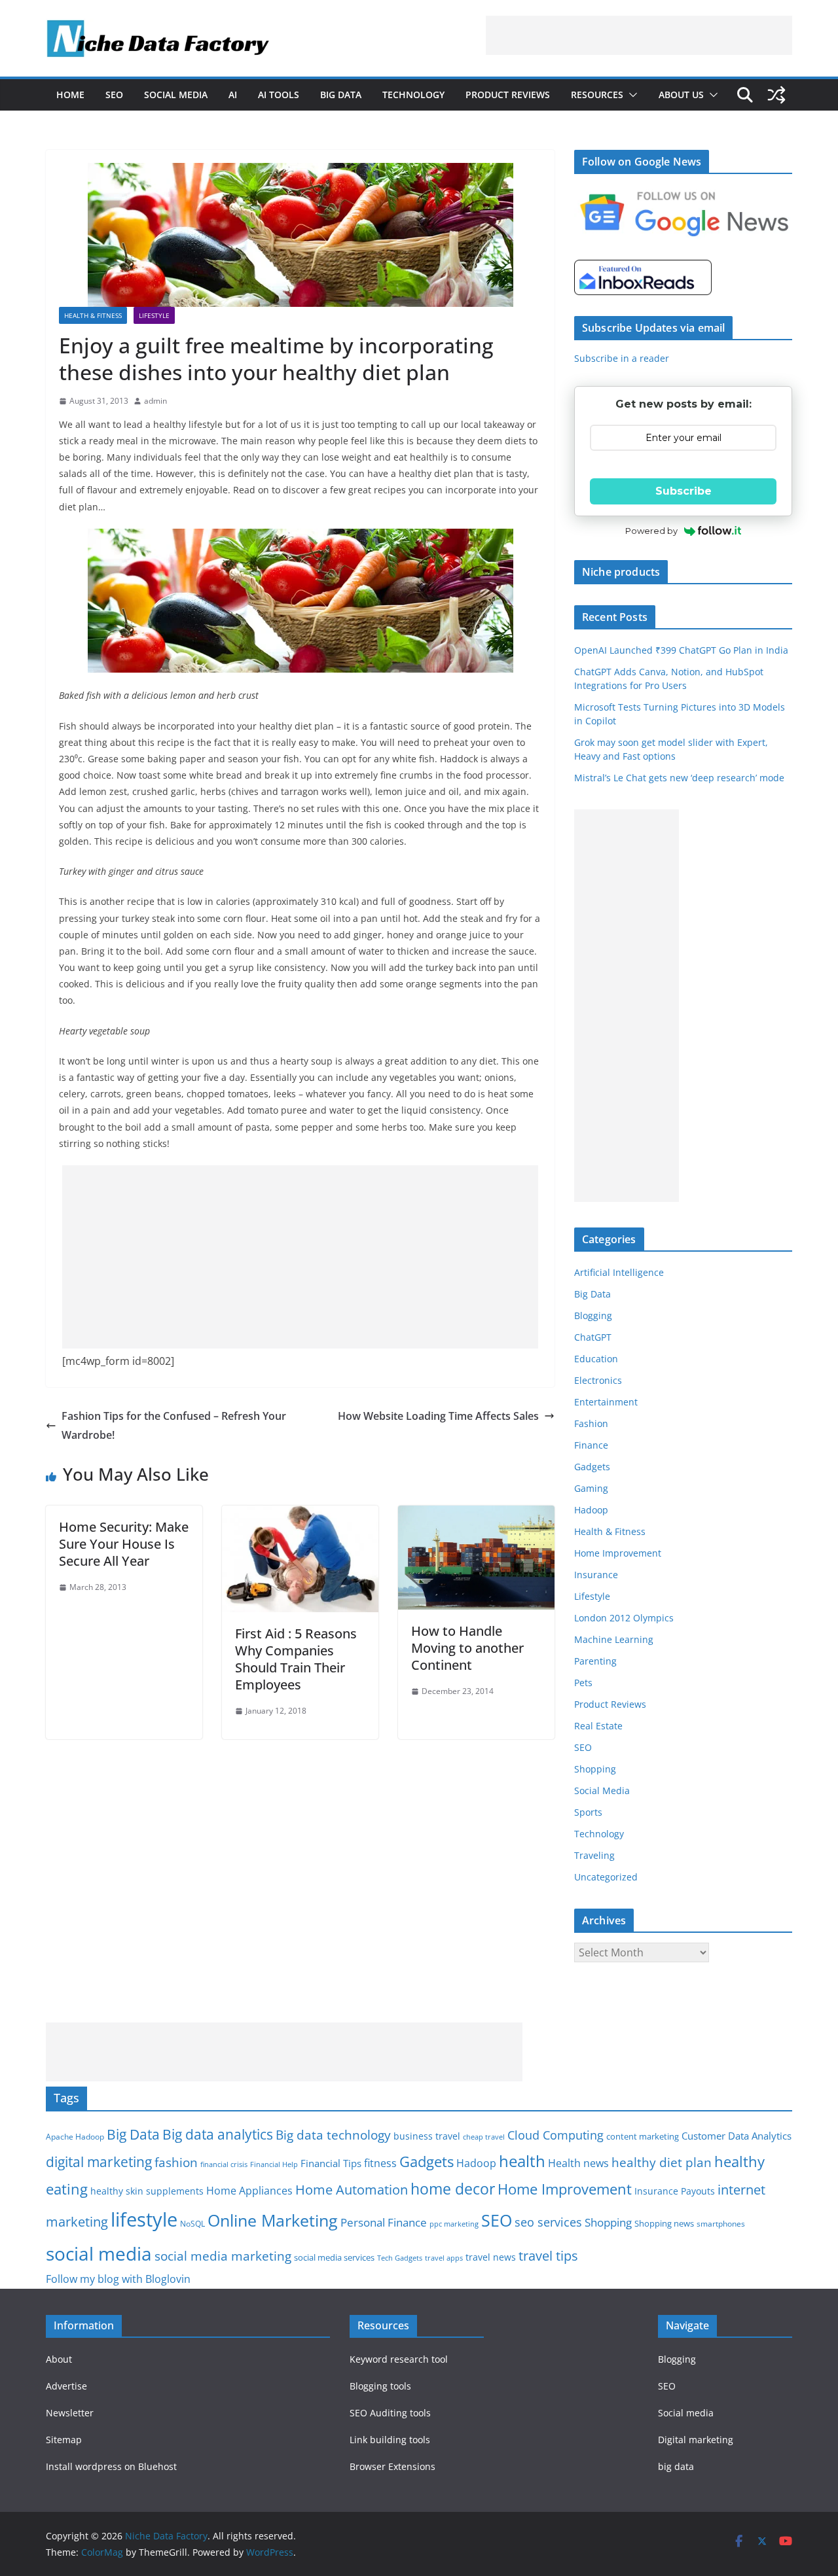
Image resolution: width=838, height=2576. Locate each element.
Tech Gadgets (400, 2258)
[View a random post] (776, 95)
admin (155, 401)
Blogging (593, 1315)
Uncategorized (606, 1877)
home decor (453, 2189)
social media (99, 2253)
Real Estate (598, 1726)
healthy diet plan (662, 2162)
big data (676, 2466)
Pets (583, 1683)
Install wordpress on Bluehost (111, 2466)
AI (233, 95)
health (522, 2161)
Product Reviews (508, 95)
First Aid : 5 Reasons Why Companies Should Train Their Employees (296, 1659)
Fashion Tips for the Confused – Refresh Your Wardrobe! (174, 1425)
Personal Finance (384, 2222)
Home (70, 95)
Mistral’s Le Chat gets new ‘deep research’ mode (679, 778)
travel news (491, 2257)
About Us (681, 95)
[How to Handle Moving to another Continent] (476, 1515)
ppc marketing (454, 2224)
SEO (114, 95)
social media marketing (223, 2256)
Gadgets (592, 1467)
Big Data (341, 95)
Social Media (176, 95)
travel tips (548, 2256)
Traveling (594, 1855)
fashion (176, 2162)
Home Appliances (249, 2190)
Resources (597, 95)
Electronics (598, 1380)
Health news (578, 2163)
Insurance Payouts (675, 2191)
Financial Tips (331, 2163)
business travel (427, 2136)
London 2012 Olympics (624, 1618)
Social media (686, 2413)
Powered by (651, 531)
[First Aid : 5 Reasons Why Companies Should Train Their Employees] (300, 1515)
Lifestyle (154, 315)
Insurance (596, 1575)
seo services (548, 2222)
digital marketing (99, 2162)
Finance (591, 1445)
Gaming (591, 1488)
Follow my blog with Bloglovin (118, 2279)
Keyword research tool (399, 2359)
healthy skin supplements (147, 2191)
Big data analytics (218, 2134)
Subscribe (683, 491)
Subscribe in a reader (622, 358)
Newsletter (70, 2413)
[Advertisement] (639, 35)
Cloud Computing (556, 2135)
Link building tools (390, 2440)
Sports (588, 1812)
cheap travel (484, 2137)
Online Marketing (273, 2220)
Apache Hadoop (75, 2137)
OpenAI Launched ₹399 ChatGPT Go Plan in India (681, 650)
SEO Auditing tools (390, 2413)
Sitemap (64, 2440)
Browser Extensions (392, 2466)
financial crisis (224, 2164)
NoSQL (192, 2224)
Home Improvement (618, 1553)
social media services (334, 2257)
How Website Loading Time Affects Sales (438, 1416)
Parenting (595, 1661)
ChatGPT (593, 1337)
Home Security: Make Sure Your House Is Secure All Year (124, 1544)
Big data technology (333, 2135)
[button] (630, 95)
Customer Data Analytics (737, 2136)
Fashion (591, 1423)
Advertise (66, 2386)
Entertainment (606, 1402)
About (59, 2359)
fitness (380, 2163)
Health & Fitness (93, 315)
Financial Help (274, 2164)
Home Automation (352, 2190)
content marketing (643, 2136)
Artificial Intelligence (619, 1272)
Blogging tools (380, 2386)
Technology (413, 95)
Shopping (595, 1769)
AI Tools (279, 95)
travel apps (444, 2258)
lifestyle (144, 2219)
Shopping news (664, 2223)
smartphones (721, 2224)
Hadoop (591, 1510)
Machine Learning (614, 1639)
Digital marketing (696, 2440)
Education (596, 1359)
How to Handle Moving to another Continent (467, 1648)
